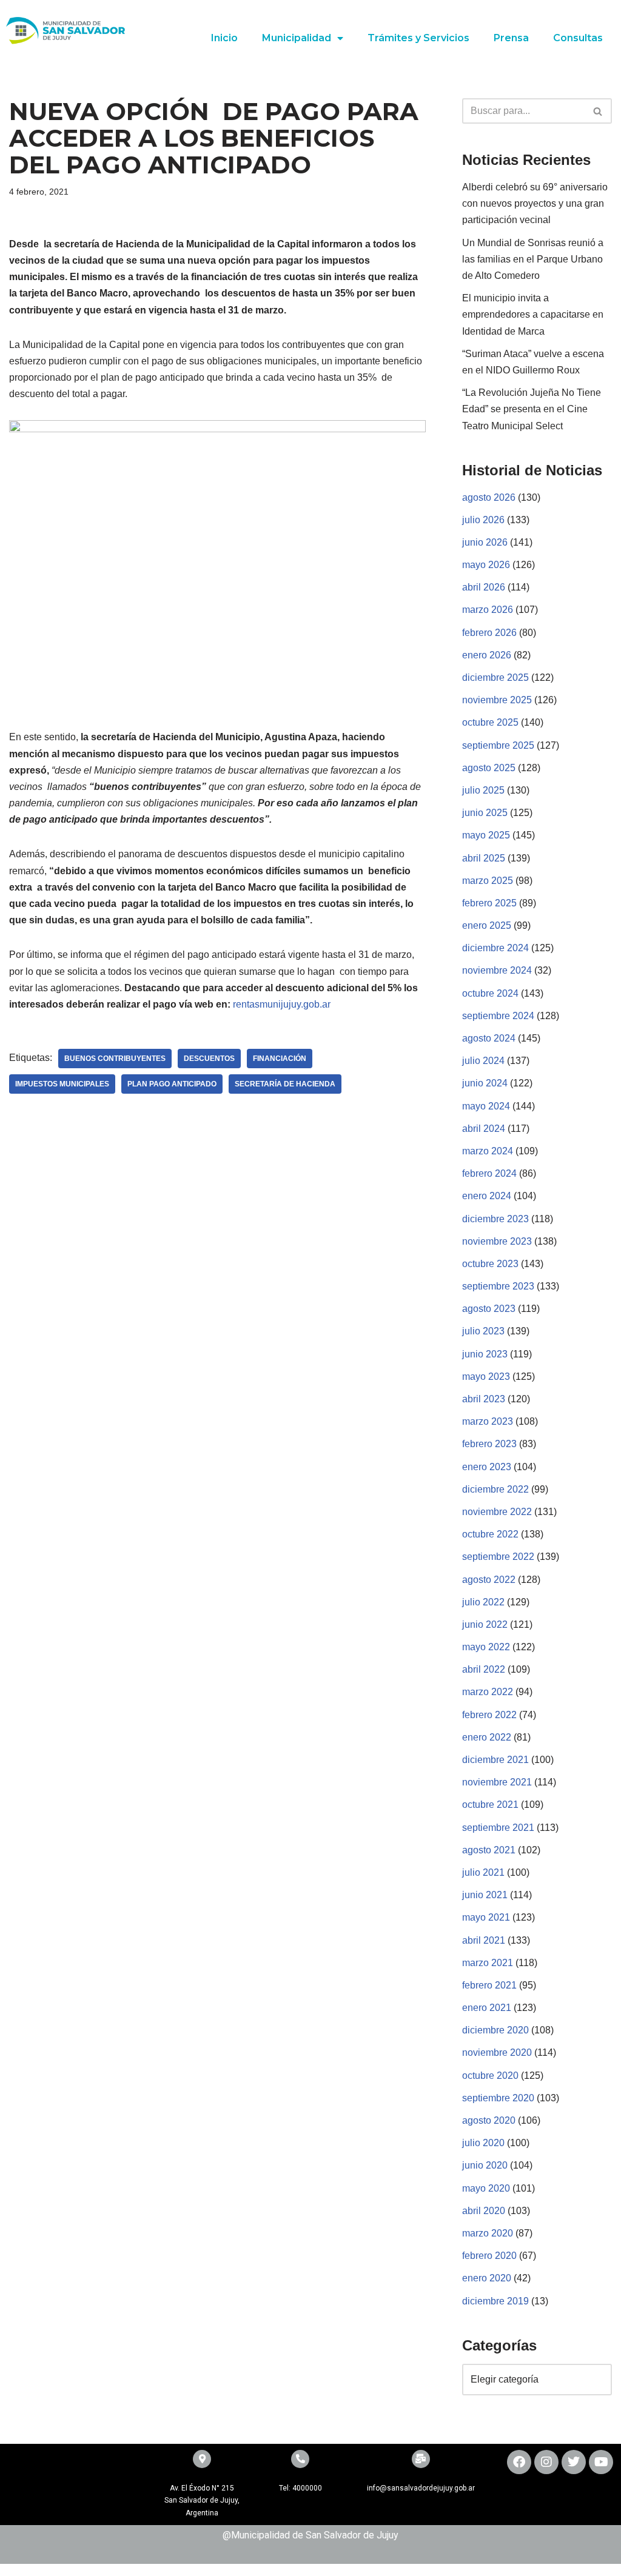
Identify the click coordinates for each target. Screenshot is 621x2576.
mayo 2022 (486, 1647)
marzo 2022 (488, 1692)
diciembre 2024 (495, 948)
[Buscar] (598, 111)
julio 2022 (483, 1602)
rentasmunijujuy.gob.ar (280, 1004)
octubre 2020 (490, 2076)
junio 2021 (485, 1895)
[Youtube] (601, 2462)
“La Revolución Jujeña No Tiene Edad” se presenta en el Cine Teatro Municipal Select (532, 409)
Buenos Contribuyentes (115, 1059)
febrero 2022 (489, 1715)
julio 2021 (483, 1872)
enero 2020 (487, 2278)
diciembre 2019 (495, 2301)
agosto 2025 (489, 768)
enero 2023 (487, 1467)
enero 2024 (487, 1196)
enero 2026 (487, 655)
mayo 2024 (486, 1106)
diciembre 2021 (495, 1760)
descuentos (209, 1059)
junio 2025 (485, 813)
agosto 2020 (489, 2120)
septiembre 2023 (498, 1286)
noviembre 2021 (497, 1782)
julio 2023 (483, 1331)
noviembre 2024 (497, 970)
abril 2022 (484, 1669)
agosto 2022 (489, 1580)
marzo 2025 (488, 881)
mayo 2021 (486, 1917)
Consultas (578, 38)
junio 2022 (485, 1624)
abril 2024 (484, 1129)
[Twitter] (574, 2462)
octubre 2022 (490, 1534)
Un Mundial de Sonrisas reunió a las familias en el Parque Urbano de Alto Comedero (533, 259)
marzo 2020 (488, 2233)
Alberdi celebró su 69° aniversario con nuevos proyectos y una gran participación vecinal (535, 203)
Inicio (224, 38)
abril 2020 (484, 2211)
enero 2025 (487, 925)
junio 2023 (485, 1354)
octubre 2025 (490, 722)
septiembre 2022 (498, 1557)
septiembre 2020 (498, 2098)
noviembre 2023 (497, 1241)
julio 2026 (483, 520)
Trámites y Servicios (418, 38)
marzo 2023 (488, 1421)
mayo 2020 (486, 2188)
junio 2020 (485, 2165)
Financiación (280, 1059)
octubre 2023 (490, 1264)
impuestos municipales (62, 1084)
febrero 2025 (489, 903)
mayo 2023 (486, 1377)
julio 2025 (483, 790)
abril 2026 (484, 587)
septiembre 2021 (498, 1828)
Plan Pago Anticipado (172, 1084)
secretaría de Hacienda (285, 1084)
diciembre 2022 (495, 1489)
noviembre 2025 (497, 700)
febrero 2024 (489, 1173)
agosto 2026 (489, 497)
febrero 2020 (489, 2256)
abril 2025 (484, 858)
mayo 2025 (486, 835)
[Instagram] (546, 2462)
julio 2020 (483, 2143)
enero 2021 (487, 2008)
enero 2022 (487, 1737)
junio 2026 (485, 542)
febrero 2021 (489, 1985)
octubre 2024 (490, 993)
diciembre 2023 (495, 1219)
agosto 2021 (489, 1850)
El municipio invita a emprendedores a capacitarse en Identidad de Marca (533, 314)
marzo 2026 (488, 610)
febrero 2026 (489, 633)
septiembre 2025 (498, 745)
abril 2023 (484, 1399)
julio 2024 (483, 1061)
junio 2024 (485, 1083)
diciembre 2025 (495, 677)
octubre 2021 (490, 1805)
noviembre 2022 (497, 1512)
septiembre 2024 (498, 1016)
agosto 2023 (489, 1309)
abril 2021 (484, 1940)
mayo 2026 (486, 565)
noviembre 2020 (497, 2052)
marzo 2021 (488, 1963)
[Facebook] (519, 2462)
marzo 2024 (488, 1151)
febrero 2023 (489, 1444)
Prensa (511, 38)
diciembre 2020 (495, 2030)
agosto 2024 (489, 1038)
